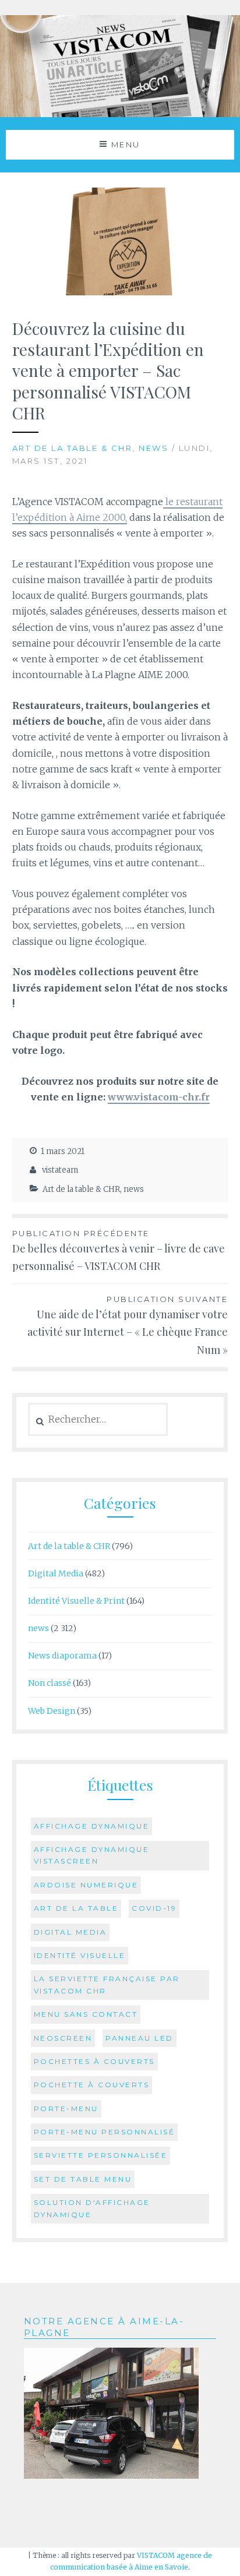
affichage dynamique (92, 1826)
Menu (126, 144)
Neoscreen (63, 2038)
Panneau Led (140, 2038)
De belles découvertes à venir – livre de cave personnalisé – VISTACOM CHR (119, 1251)
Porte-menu (66, 2109)
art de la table (76, 1908)
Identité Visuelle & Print (76, 1601)
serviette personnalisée (101, 2155)
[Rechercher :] (98, 1420)
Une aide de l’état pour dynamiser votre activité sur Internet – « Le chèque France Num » (128, 1326)
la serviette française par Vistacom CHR (107, 1984)
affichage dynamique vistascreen (92, 1855)
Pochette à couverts (92, 2085)
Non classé (50, 1683)
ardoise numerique (86, 1885)
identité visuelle (80, 1955)
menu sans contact (86, 2014)
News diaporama (62, 1656)
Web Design (52, 1711)
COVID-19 (154, 1908)
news (153, 448)
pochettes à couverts (94, 2061)
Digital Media (56, 1573)
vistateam (60, 1170)
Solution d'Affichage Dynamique (92, 2208)
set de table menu (83, 2179)
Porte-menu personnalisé (105, 2132)
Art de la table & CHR (73, 448)
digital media (70, 1932)
